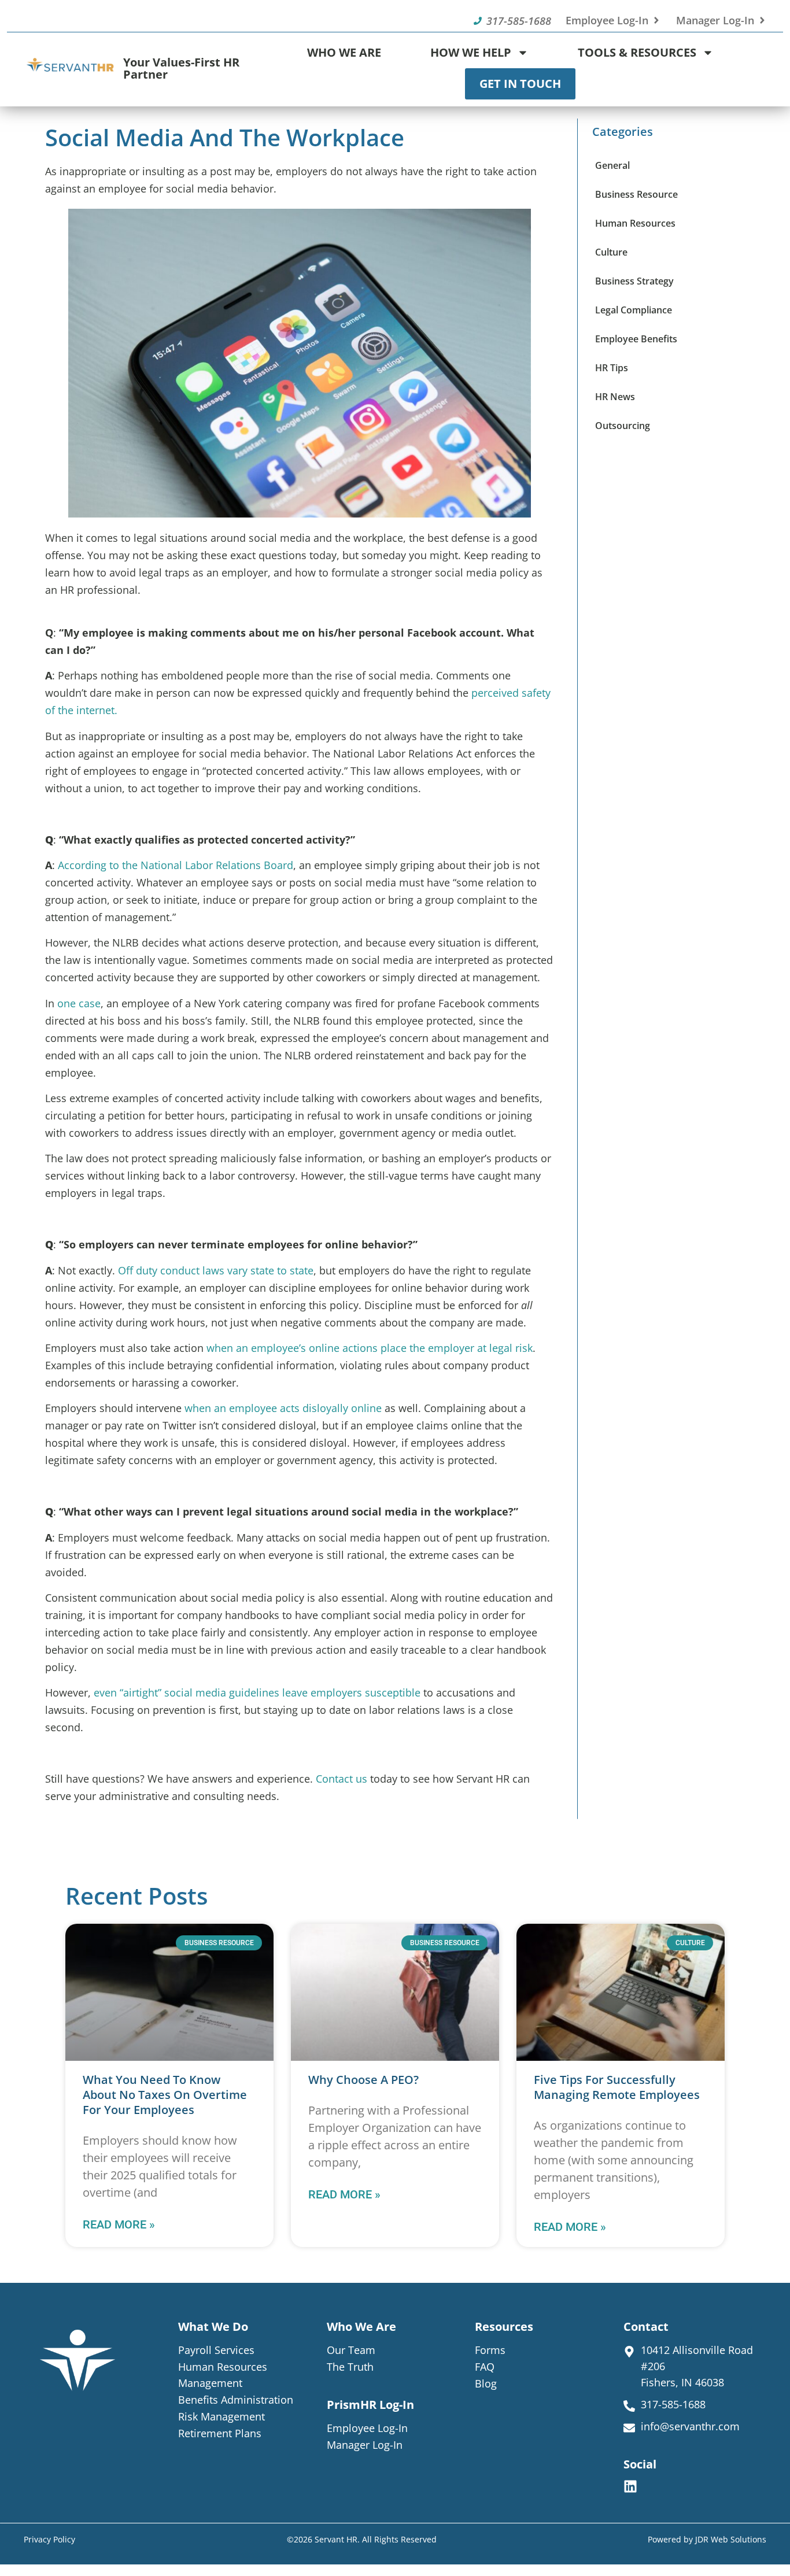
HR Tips (612, 368)
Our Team (351, 2350)
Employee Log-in (367, 2428)
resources (504, 2326)
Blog (486, 2383)
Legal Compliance (634, 310)
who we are (361, 2326)
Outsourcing (623, 426)
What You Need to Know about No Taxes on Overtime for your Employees (165, 2095)
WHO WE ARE (344, 52)
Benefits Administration (236, 2400)
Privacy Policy (49, 2539)
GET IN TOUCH (520, 84)
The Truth (350, 2367)
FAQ (485, 2367)
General (612, 165)
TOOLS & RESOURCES (637, 52)
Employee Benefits (636, 339)
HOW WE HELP (471, 52)
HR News (615, 397)
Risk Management (222, 2416)
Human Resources (635, 223)
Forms (490, 2350)
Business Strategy (634, 281)
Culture (611, 252)
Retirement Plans (220, 2433)
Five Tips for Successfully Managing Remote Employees (617, 2087)
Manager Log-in (365, 2445)
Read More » (119, 2224)
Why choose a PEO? (363, 2080)
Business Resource (636, 194)
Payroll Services (216, 2350)
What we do (213, 2326)
